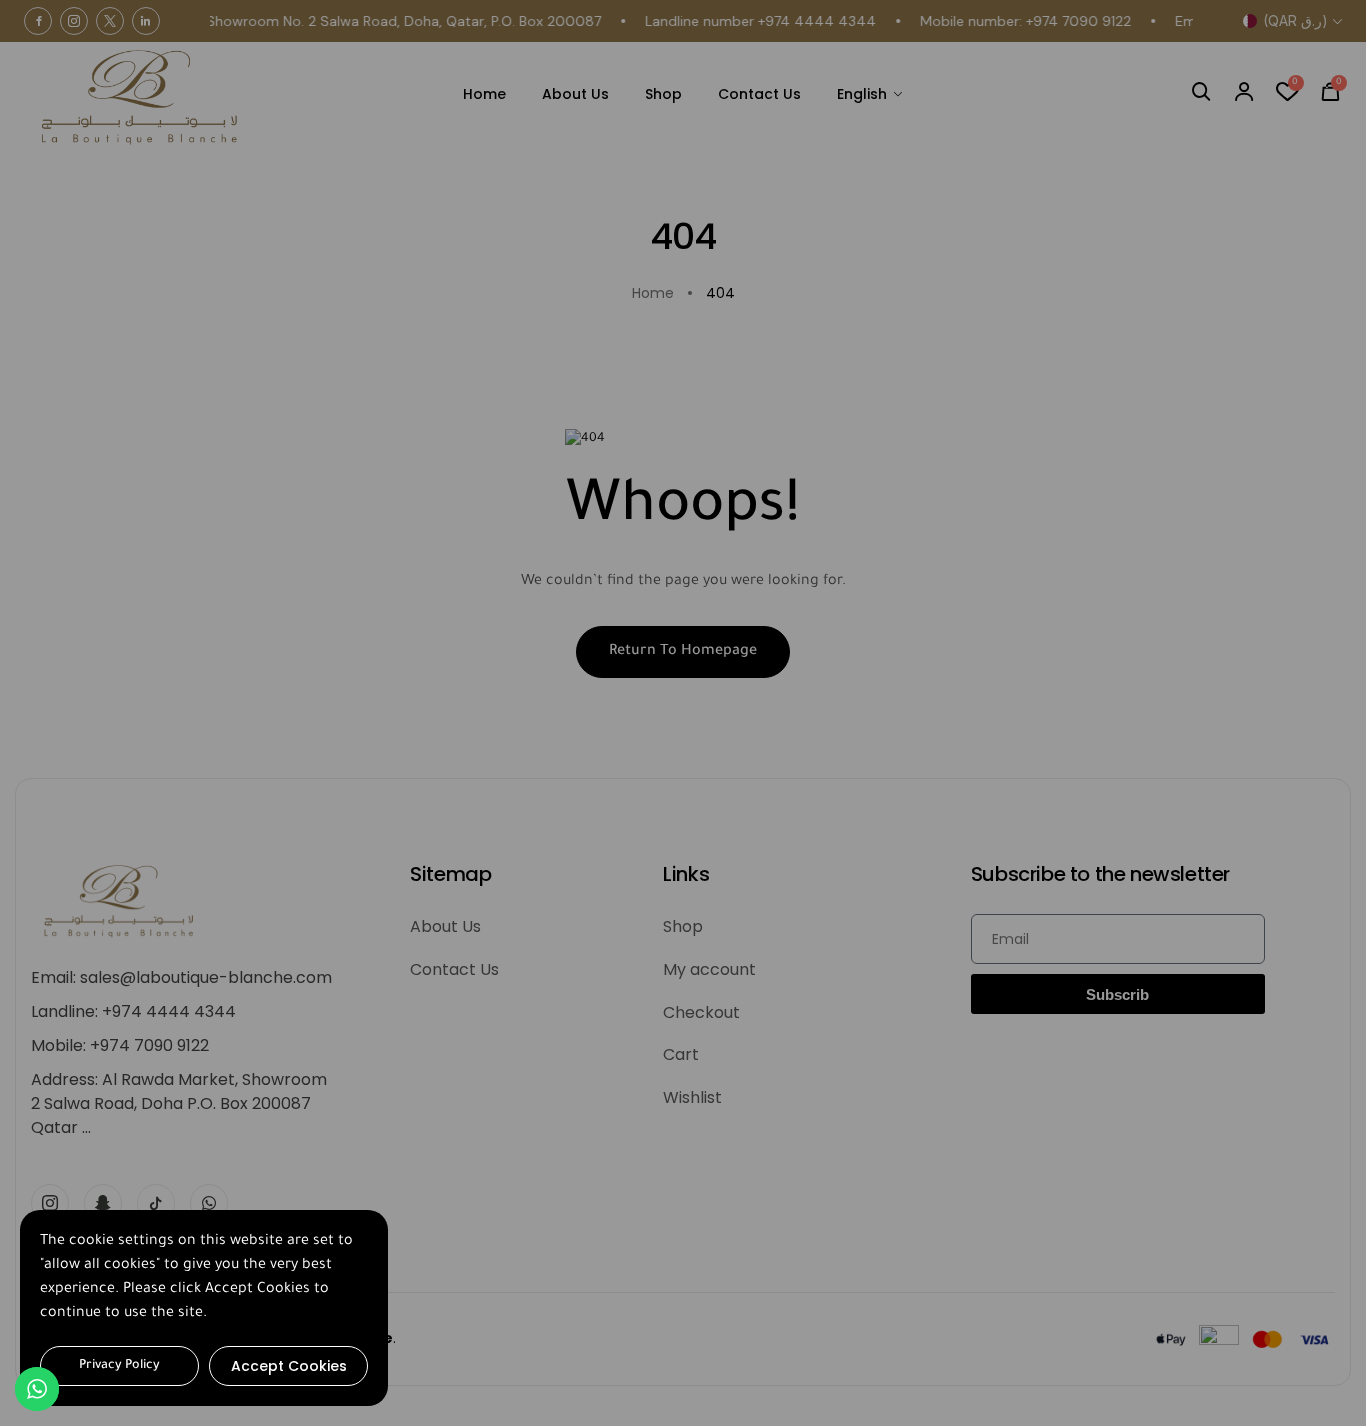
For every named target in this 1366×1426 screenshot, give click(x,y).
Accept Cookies (289, 1366)
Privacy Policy (119, 1366)
